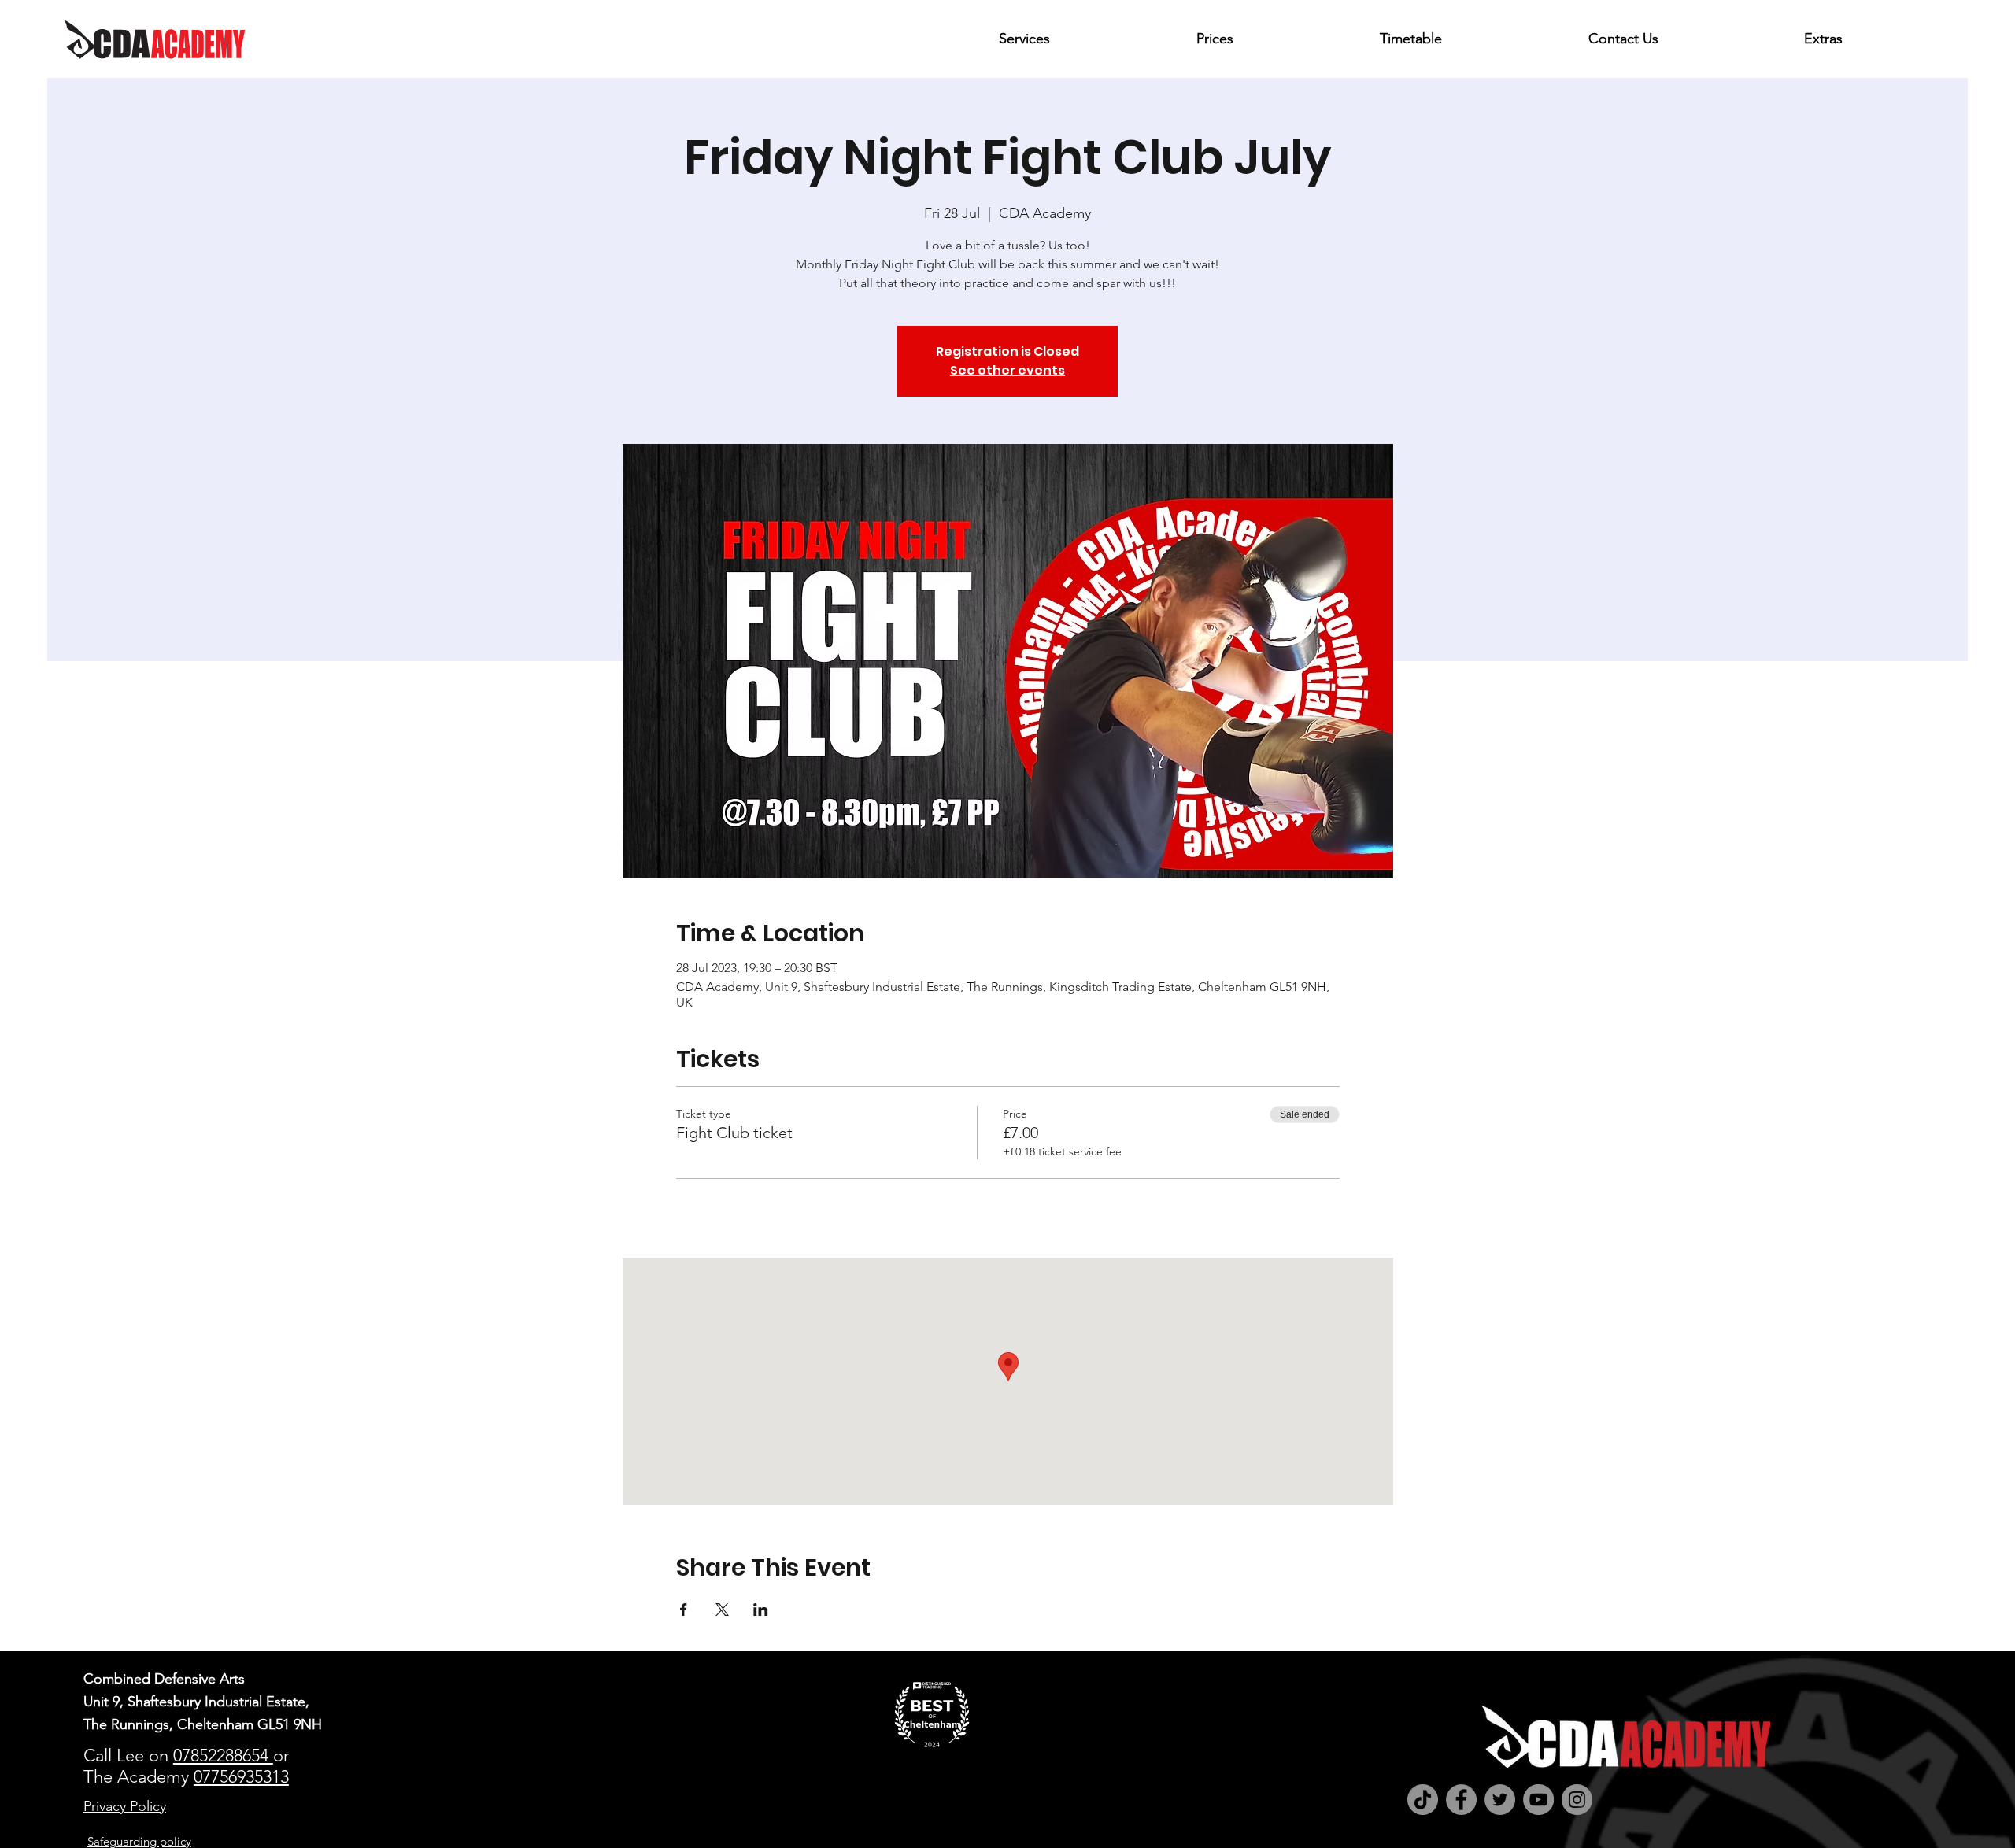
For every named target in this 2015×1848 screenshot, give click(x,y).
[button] (1085, 39)
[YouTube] (1538, 1800)
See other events (1007, 370)
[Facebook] (1461, 1800)
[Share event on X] (722, 1610)
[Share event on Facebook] (684, 1610)
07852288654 (223, 1756)
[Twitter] (1500, 1800)
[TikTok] (1423, 1800)
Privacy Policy (125, 1806)
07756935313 (241, 1777)
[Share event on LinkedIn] (761, 1610)
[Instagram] (1577, 1800)
